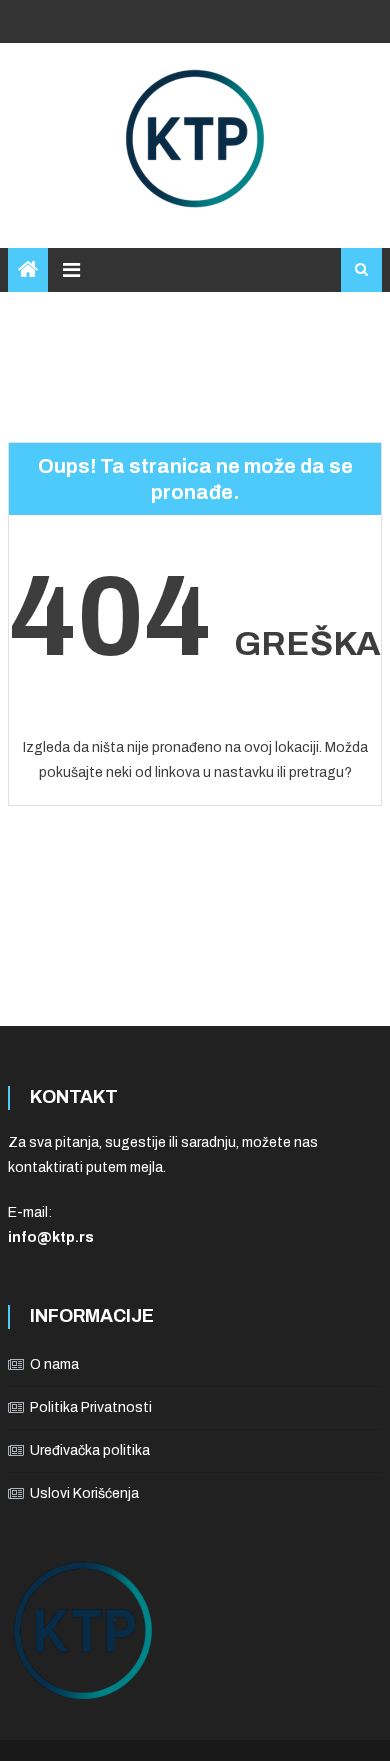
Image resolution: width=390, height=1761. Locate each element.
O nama (54, 1364)
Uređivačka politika (90, 1450)
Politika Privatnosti (91, 1407)
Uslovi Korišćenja (84, 1493)
